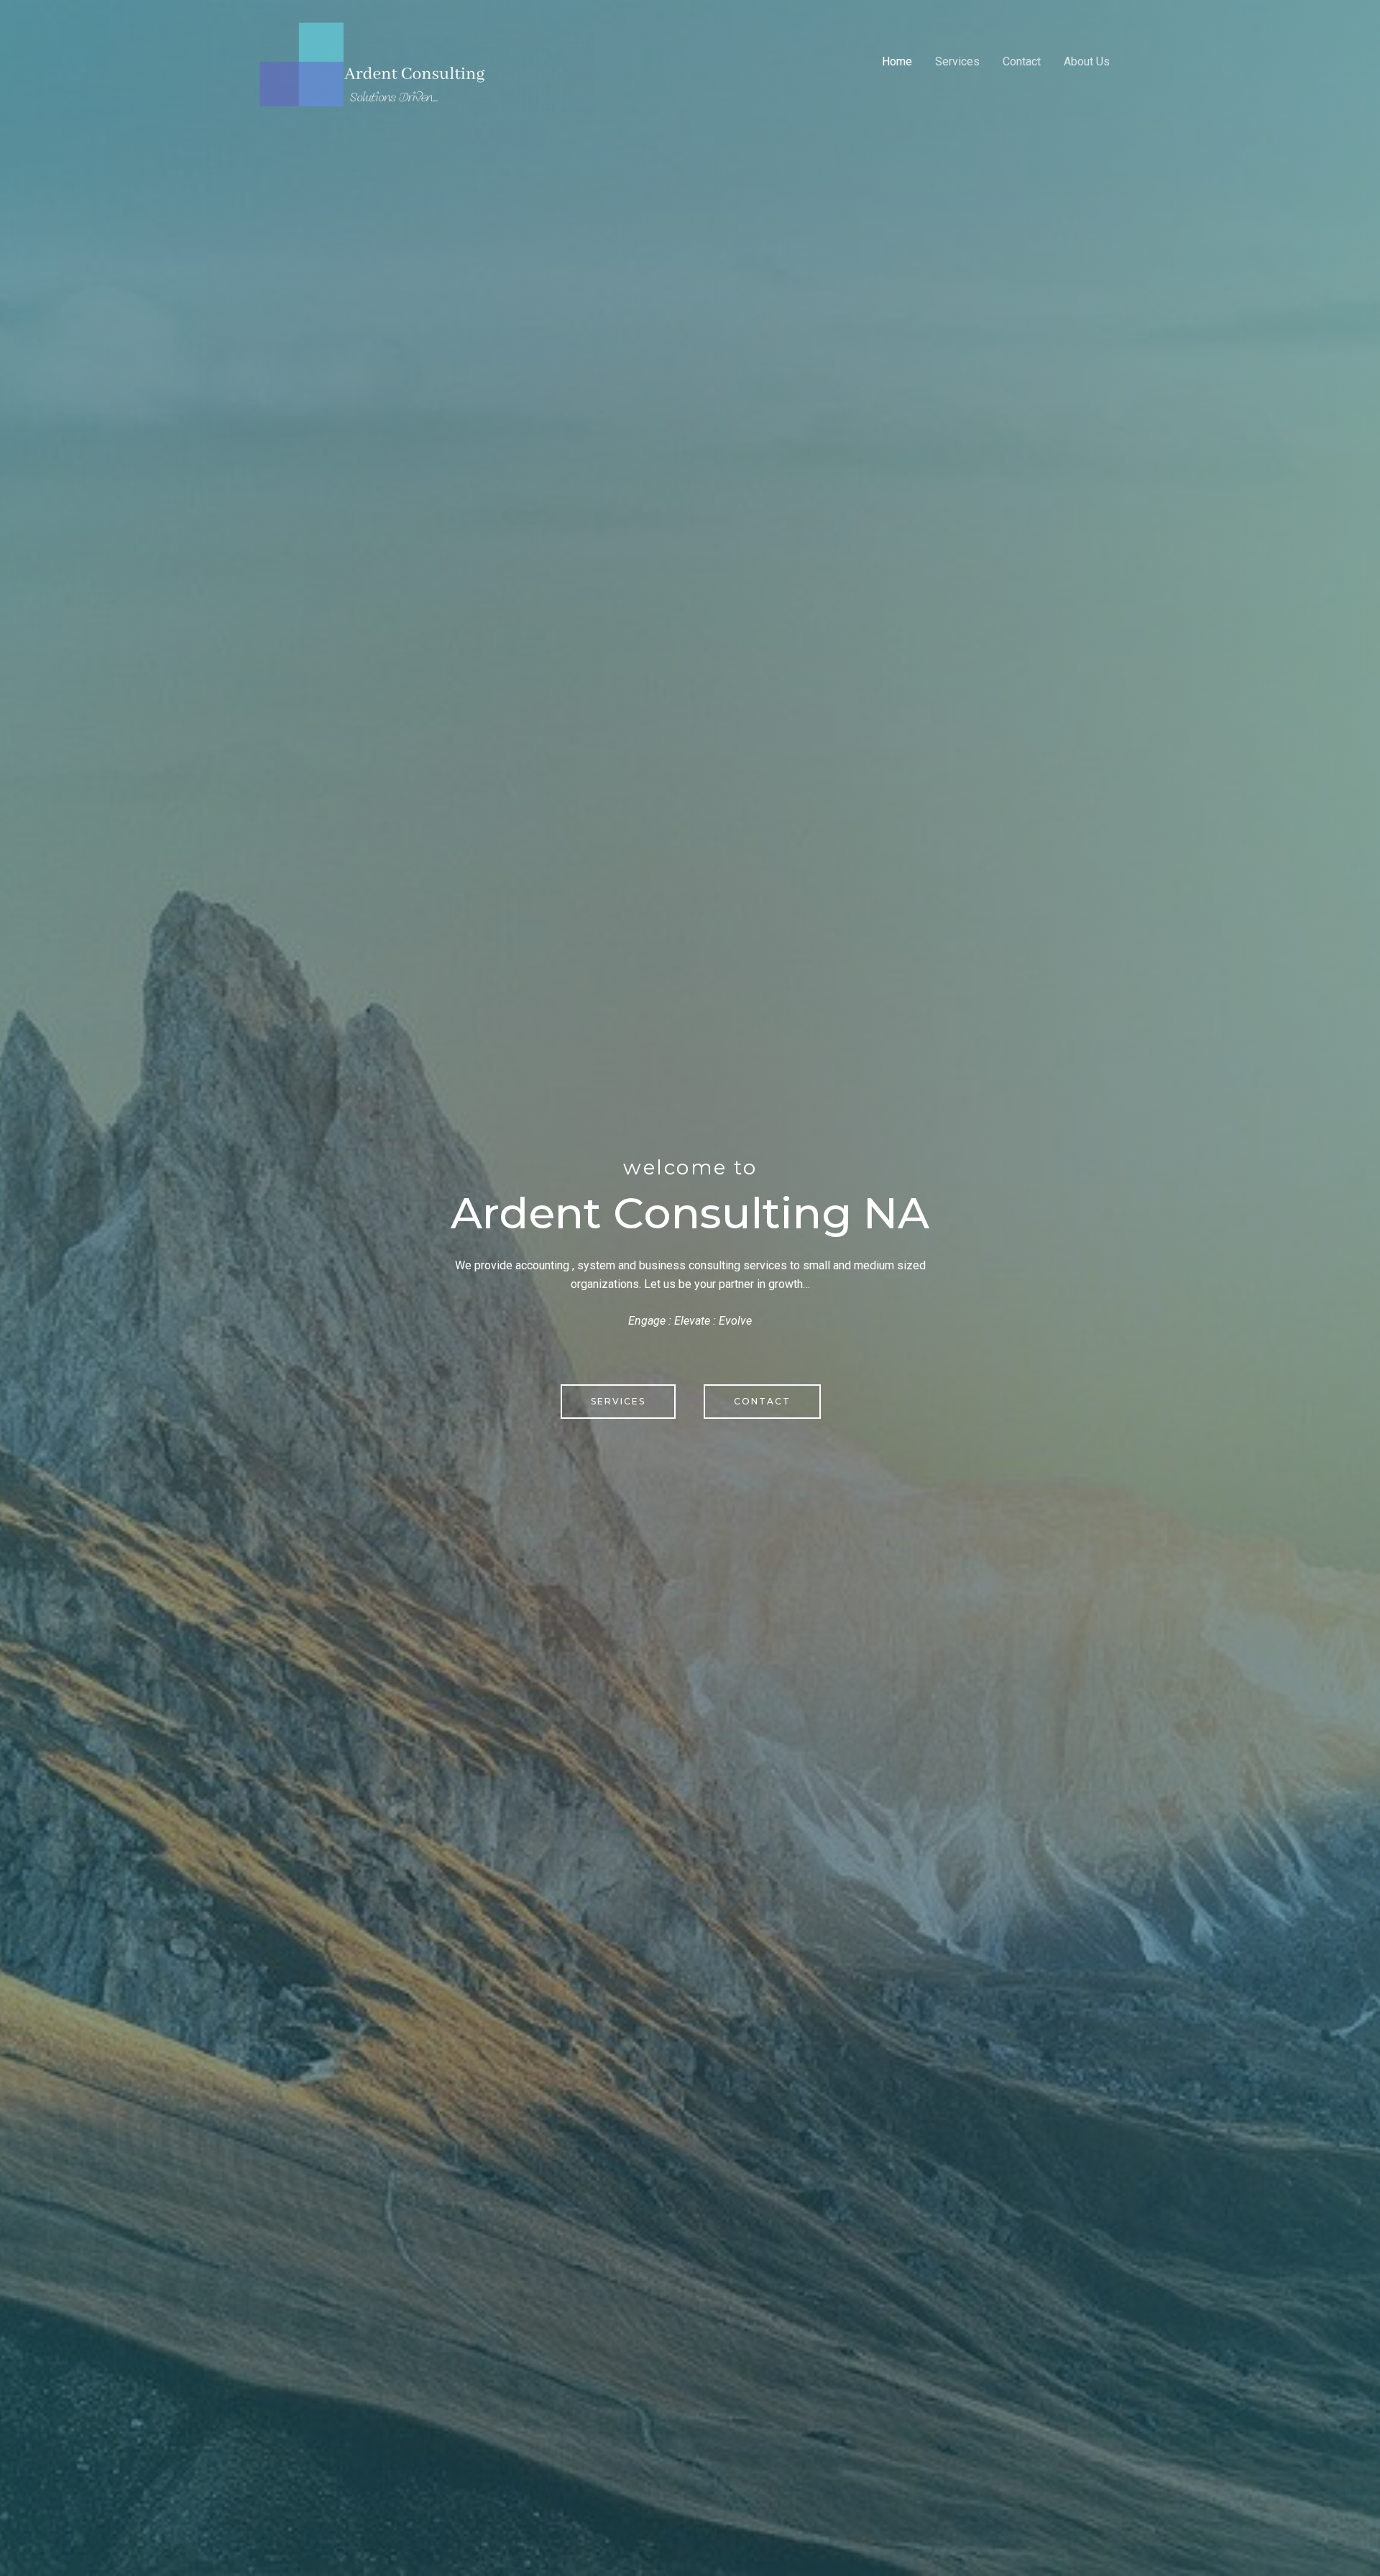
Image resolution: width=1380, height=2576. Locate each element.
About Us (1087, 61)
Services (957, 61)
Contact (1022, 61)
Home (897, 61)
